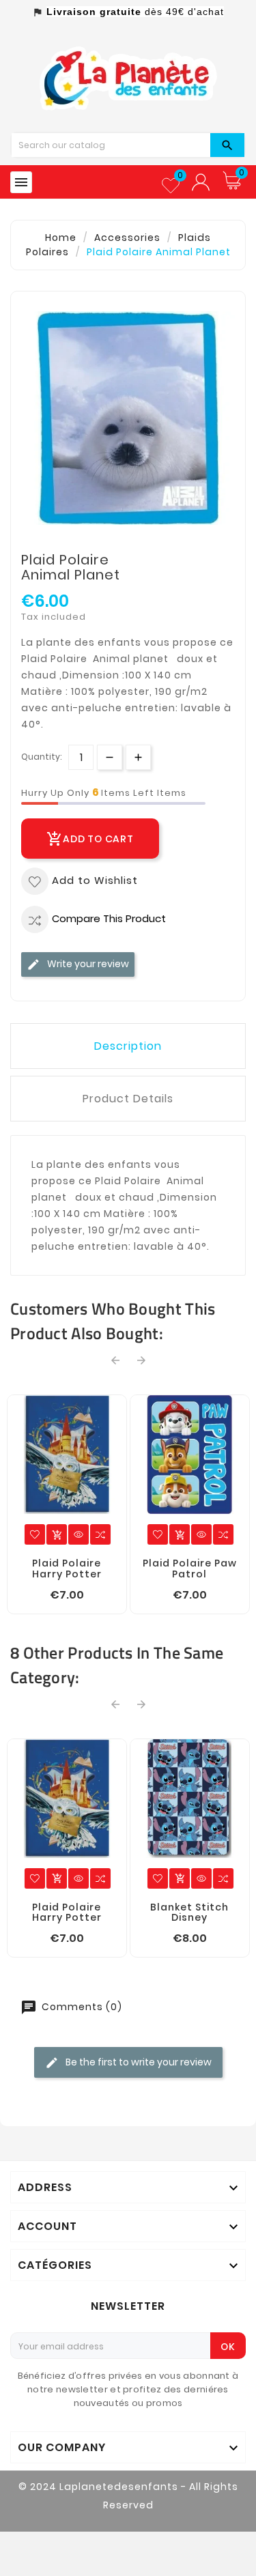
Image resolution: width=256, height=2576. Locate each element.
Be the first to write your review (138, 2062)
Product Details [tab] (128, 1099)
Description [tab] (128, 1046)
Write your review (87, 964)
